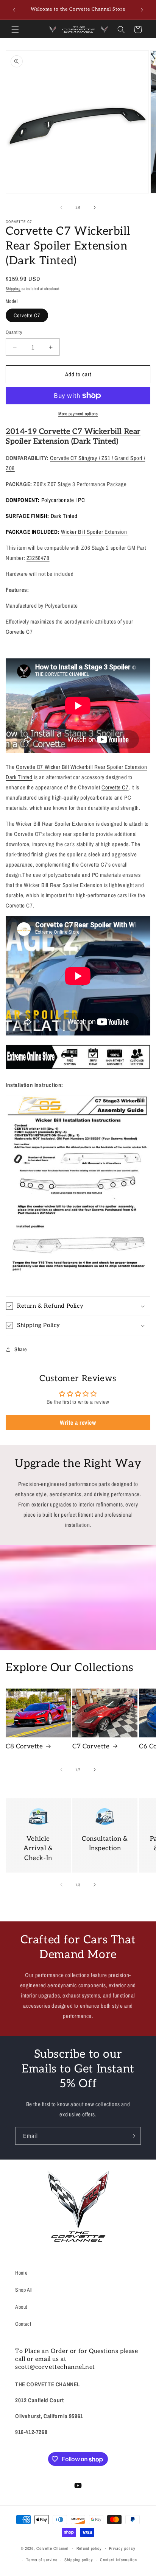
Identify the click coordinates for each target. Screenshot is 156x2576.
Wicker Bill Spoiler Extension (95, 532)
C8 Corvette (24, 1746)
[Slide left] (61, 207)
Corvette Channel (52, 2548)
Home (21, 2273)
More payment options (78, 414)
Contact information (118, 2560)
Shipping (13, 289)
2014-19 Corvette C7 (45, 432)
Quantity (14, 332)
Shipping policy (79, 2560)
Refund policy (89, 2548)
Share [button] (21, 1349)
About (21, 2307)
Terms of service (42, 2560)
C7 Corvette (91, 1746)
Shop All (24, 2290)
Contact (23, 2324)
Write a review (78, 1422)
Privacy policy (122, 2548)
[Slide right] (95, 207)
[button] (15, 30)
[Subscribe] (132, 2136)
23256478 (38, 558)
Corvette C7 (27, 315)
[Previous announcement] (14, 10)
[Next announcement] (142, 10)
